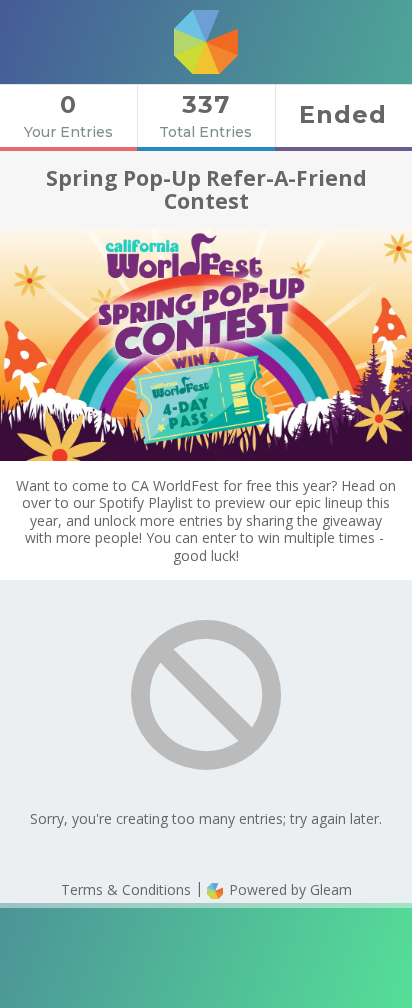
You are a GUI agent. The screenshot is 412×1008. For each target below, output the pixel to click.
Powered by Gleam (288, 889)
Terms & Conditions (126, 889)
